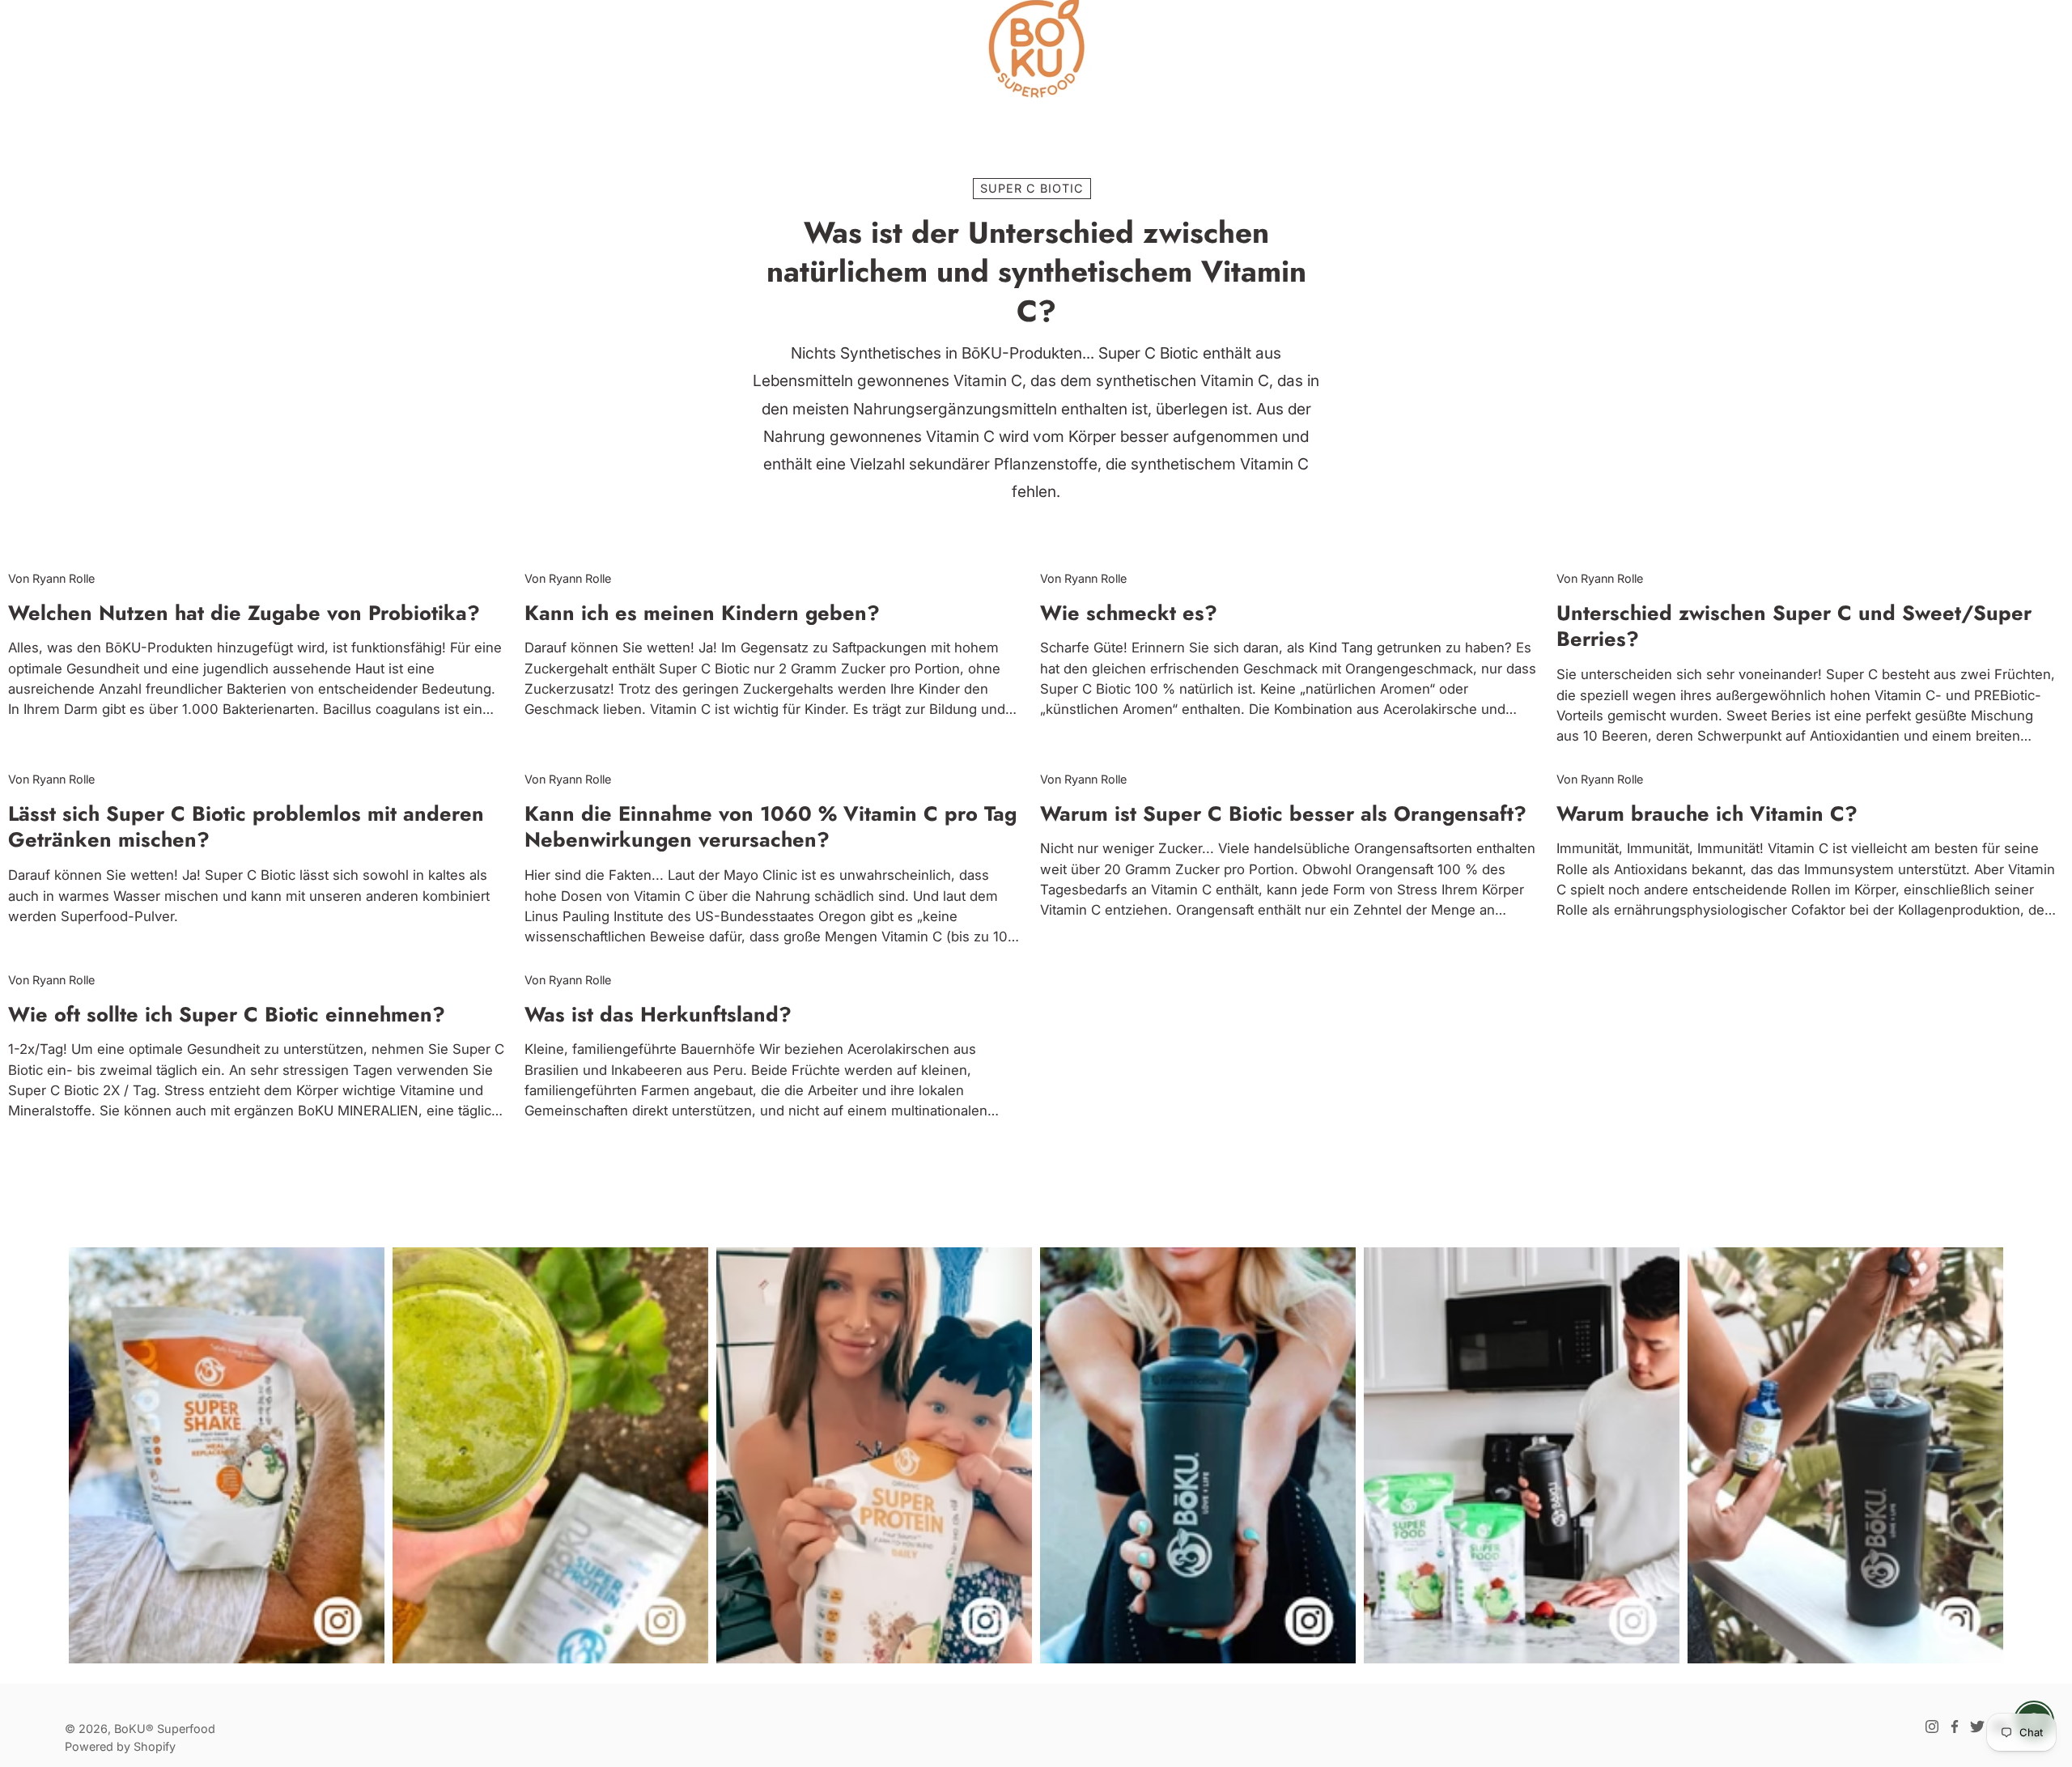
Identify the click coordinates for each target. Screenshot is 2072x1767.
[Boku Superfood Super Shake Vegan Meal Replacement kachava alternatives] (227, 1455)
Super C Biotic (1032, 188)
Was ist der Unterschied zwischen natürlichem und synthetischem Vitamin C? (1036, 272)
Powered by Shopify (120, 1746)
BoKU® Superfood (165, 1729)
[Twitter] (1977, 1727)
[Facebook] (1955, 1727)
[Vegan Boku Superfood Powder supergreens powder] (1522, 1455)
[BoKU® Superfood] (1036, 49)
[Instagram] (1932, 1727)
